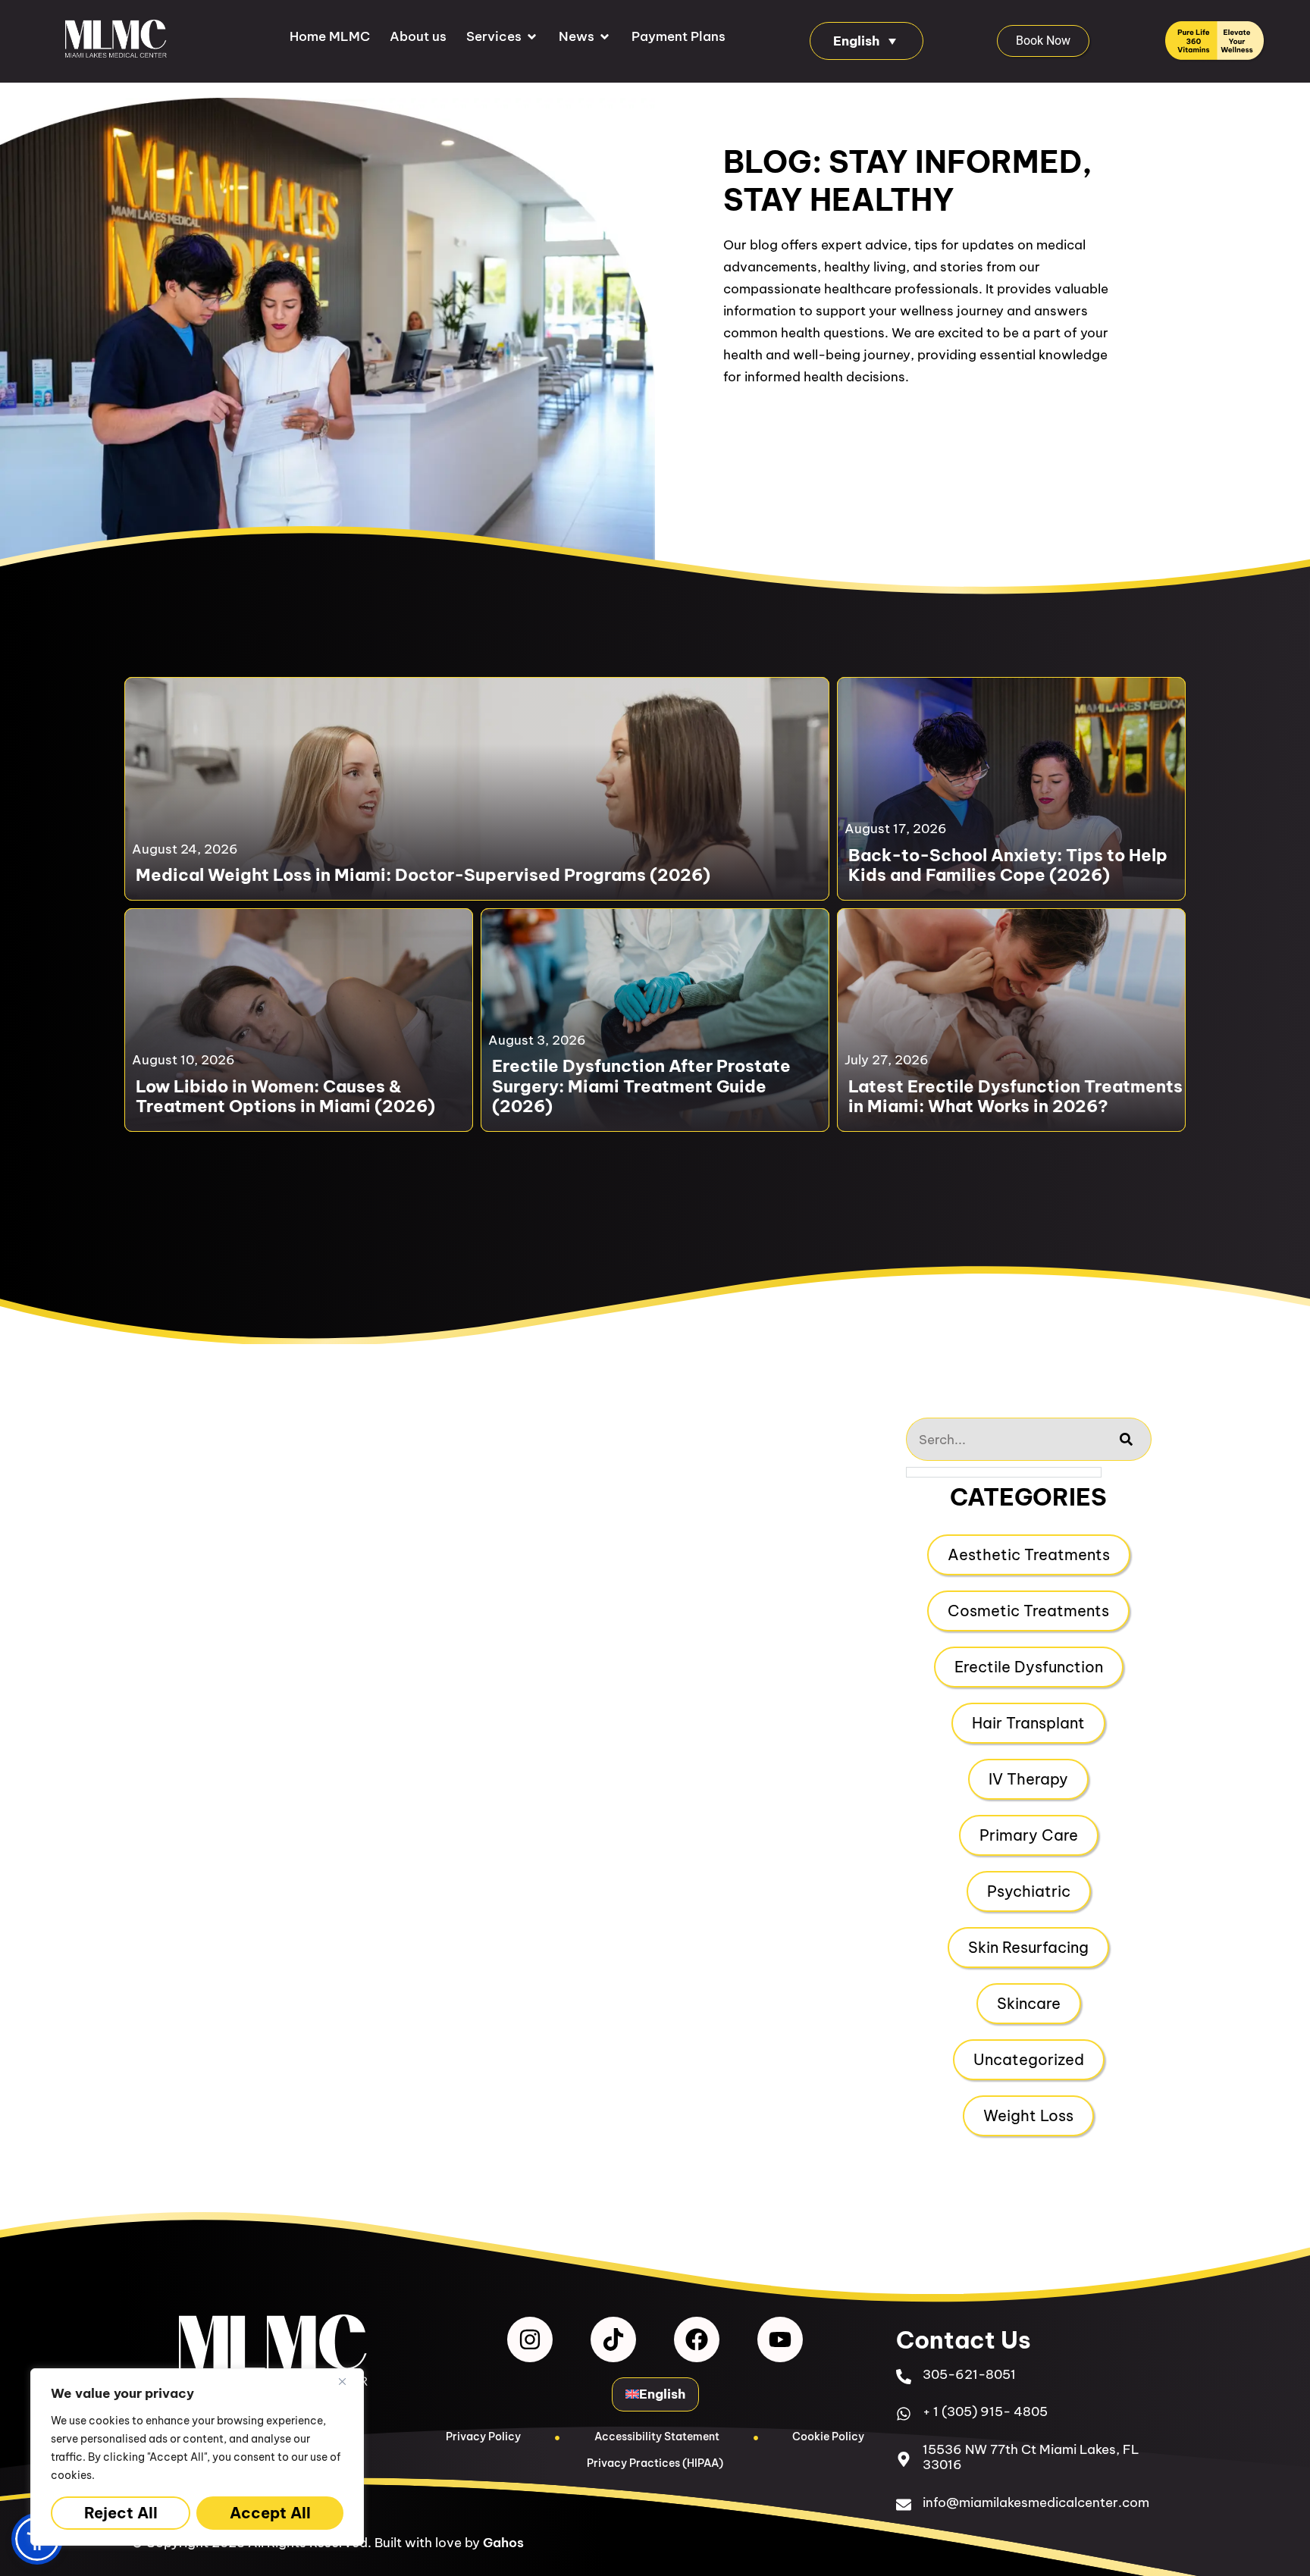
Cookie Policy (828, 2437)
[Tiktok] (613, 2339)
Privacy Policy (483, 2437)
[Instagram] (530, 2339)
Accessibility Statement (657, 2437)
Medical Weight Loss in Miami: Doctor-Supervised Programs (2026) (423, 875)
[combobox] (1004, 1439)
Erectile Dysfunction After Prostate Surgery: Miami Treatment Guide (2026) (641, 1086)
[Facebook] (697, 2339)
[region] (197, 2457)
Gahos (503, 2543)
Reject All (121, 2513)
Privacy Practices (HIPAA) (655, 2463)
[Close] (348, 2381)
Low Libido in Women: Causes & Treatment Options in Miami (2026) (285, 1097)
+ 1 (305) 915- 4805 (985, 2411)
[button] (503, 37)
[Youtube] (780, 2339)
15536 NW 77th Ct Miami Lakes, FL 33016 (1031, 2457)
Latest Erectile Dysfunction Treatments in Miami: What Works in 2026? (1015, 1097)
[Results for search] (1004, 1472)
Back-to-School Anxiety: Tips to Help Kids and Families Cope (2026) (1008, 865)
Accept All (270, 2513)
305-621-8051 (969, 2374)
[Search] (1127, 1439)
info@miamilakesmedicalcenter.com (1036, 2502)
